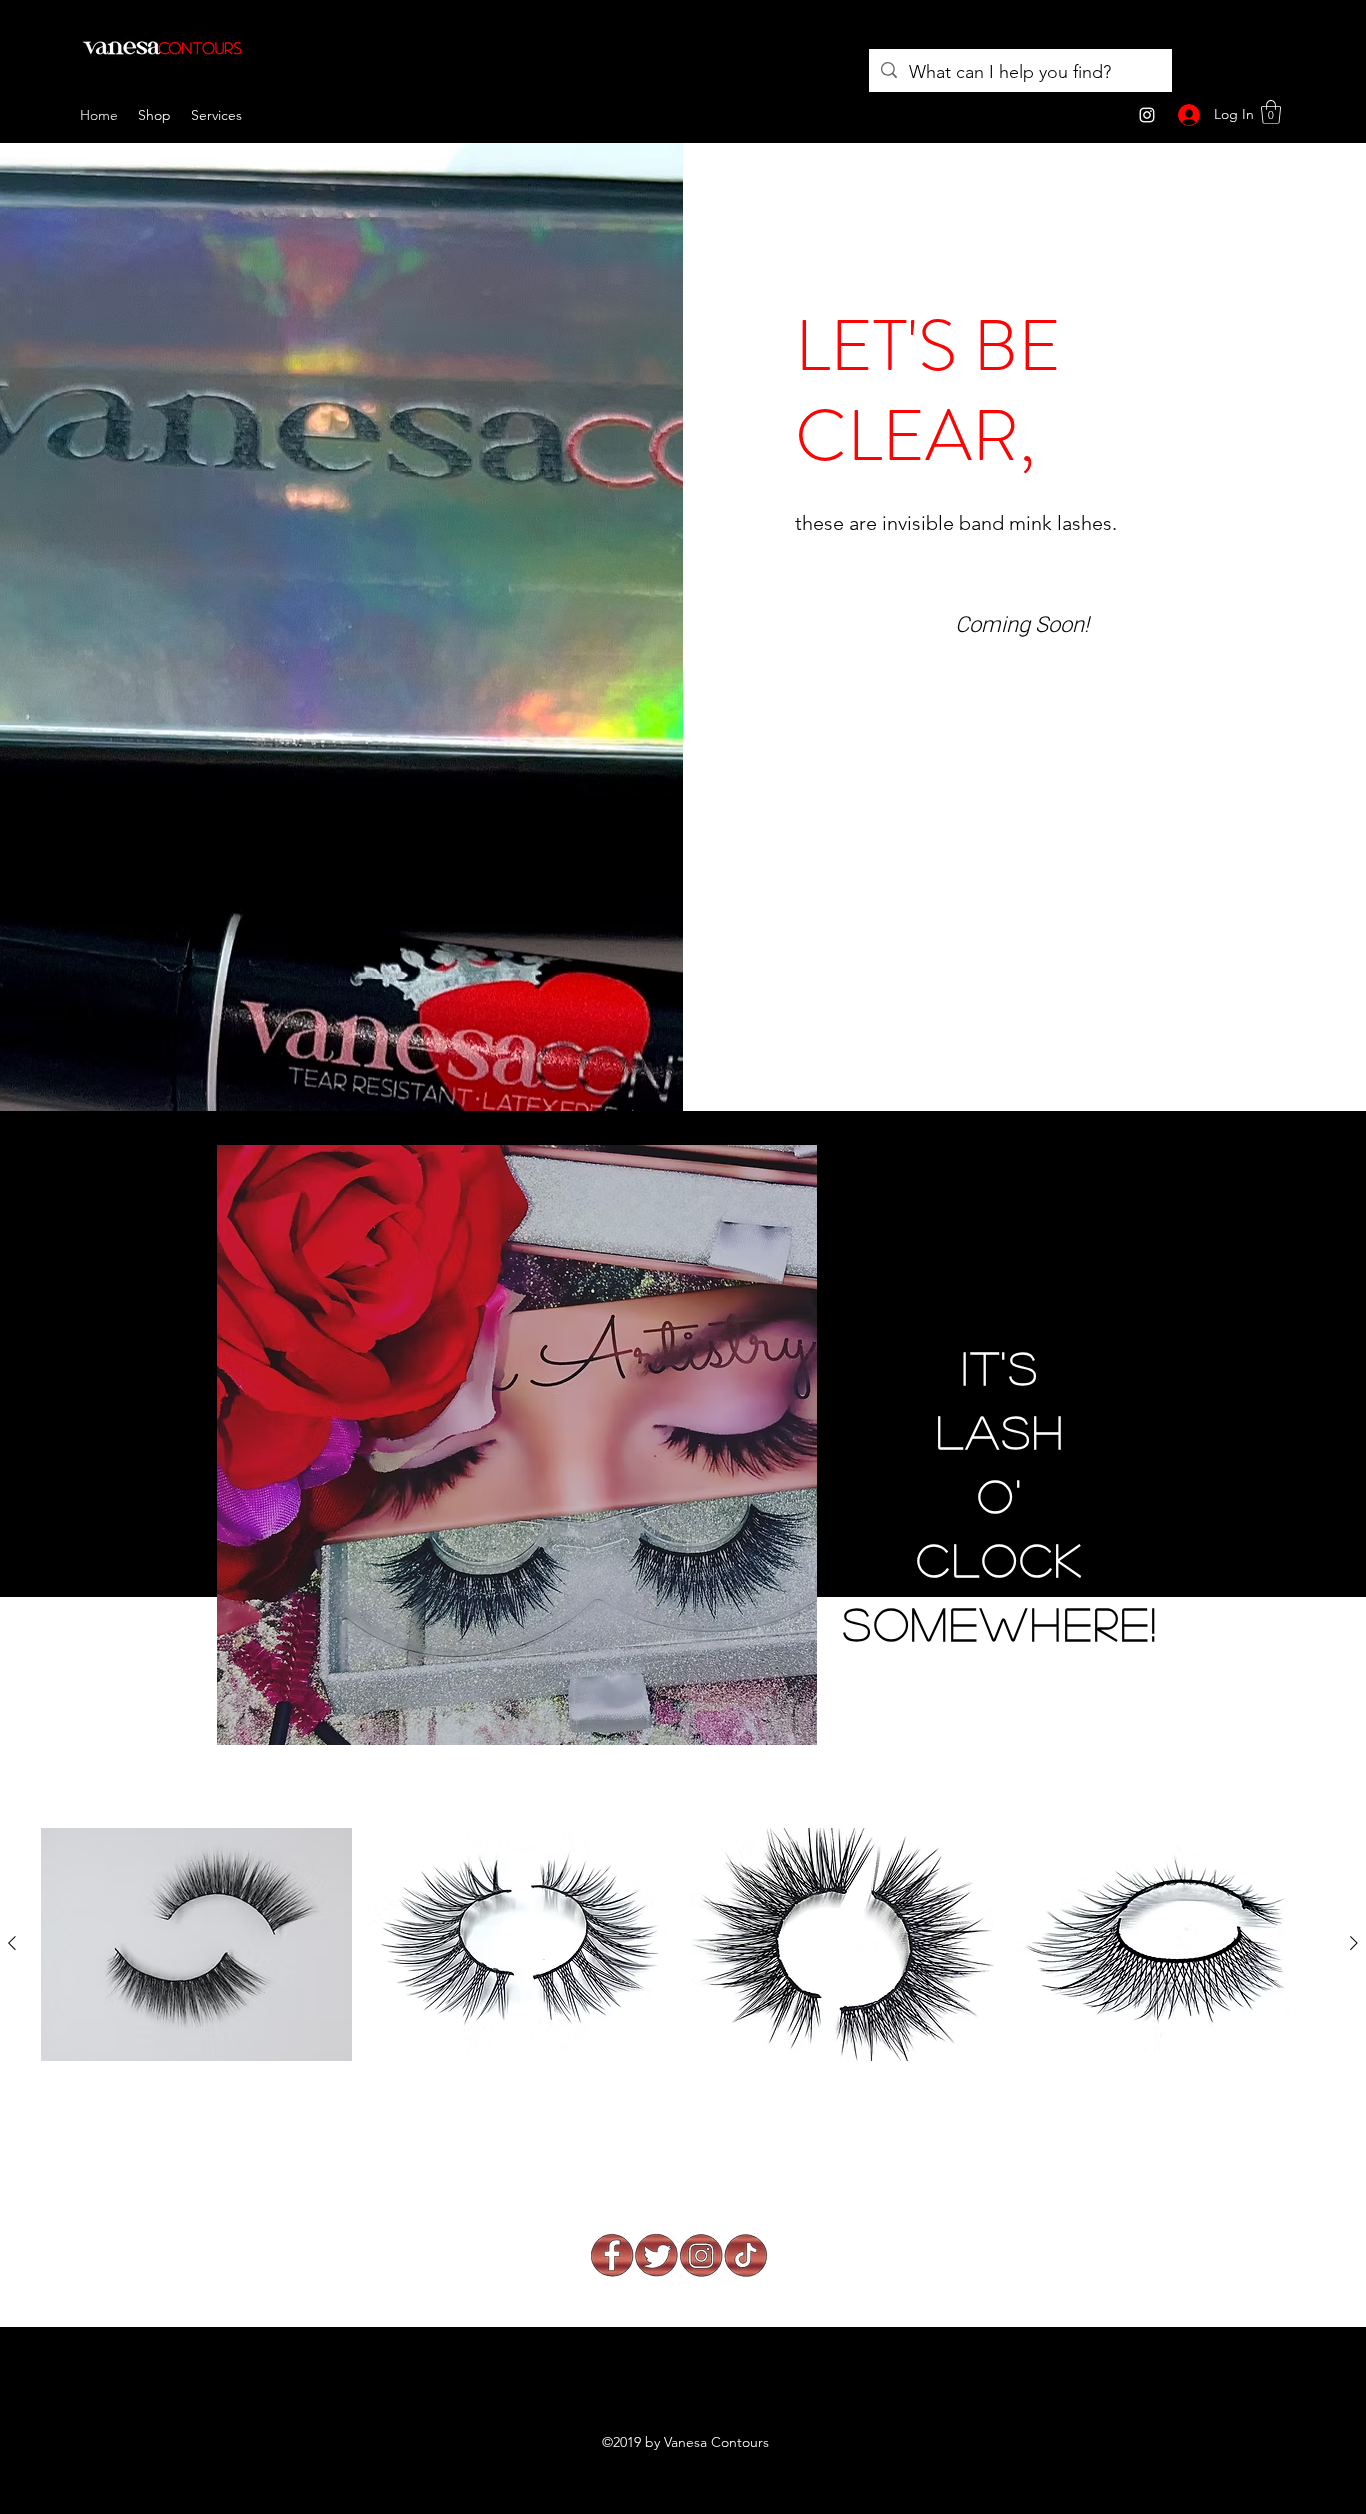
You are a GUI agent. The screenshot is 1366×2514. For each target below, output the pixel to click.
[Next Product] (1354, 1943)
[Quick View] (196, 1944)
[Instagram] (1147, 115)
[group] (683, 1982)
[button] (1271, 112)
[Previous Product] (12, 1943)
